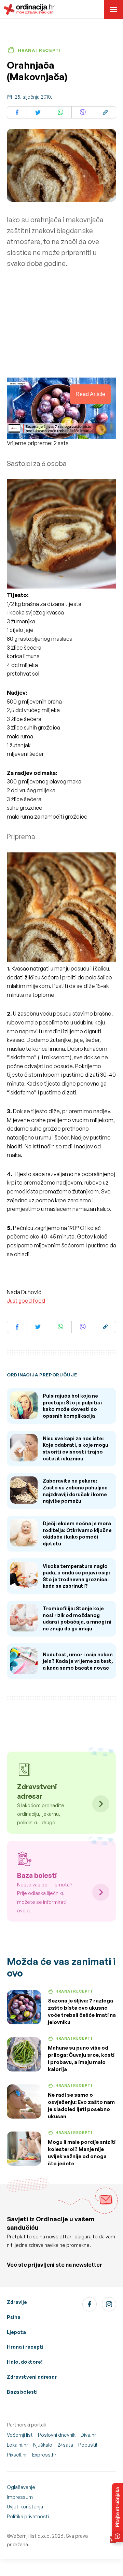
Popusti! (88, 2445)
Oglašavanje (21, 2487)
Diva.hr (88, 2435)
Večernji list (20, 2435)
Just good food (26, 1301)
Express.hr (44, 2455)
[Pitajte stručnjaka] (118, 2513)
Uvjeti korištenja (25, 2507)
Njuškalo (43, 2445)
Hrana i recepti (25, 2347)
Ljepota (16, 2332)
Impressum (20, 2497)
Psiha (14, 2317)
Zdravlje (17, 2302)
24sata (65, 2445)
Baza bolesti (22, 2392)
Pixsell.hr (17, 2455)
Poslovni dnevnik (57, 2435)
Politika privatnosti (28, 2516)
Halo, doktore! (25, 2362)
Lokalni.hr (17, 2445)
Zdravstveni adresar (32, 2377)
